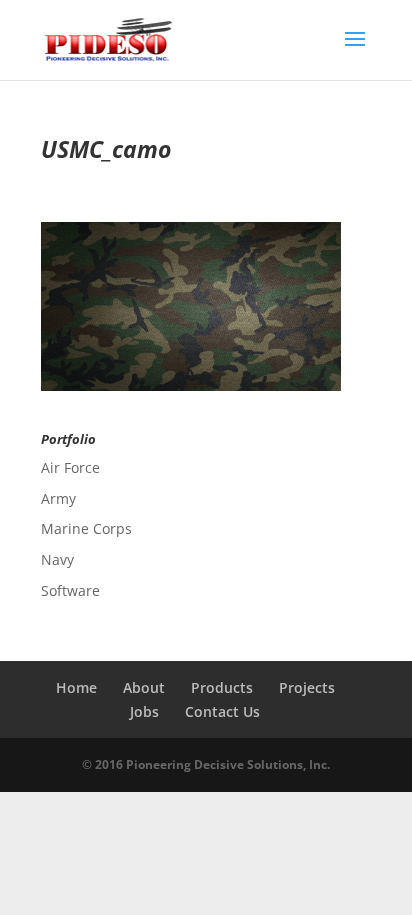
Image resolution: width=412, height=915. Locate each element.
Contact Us (222, 711)
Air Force (70, 467)
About (144, 687)
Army (58, 498)
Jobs (144, 711)
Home (76, 687)
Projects (307, 687)
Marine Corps (86, 528)
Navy (57, 559)
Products (222, 687)
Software (70, 590)
